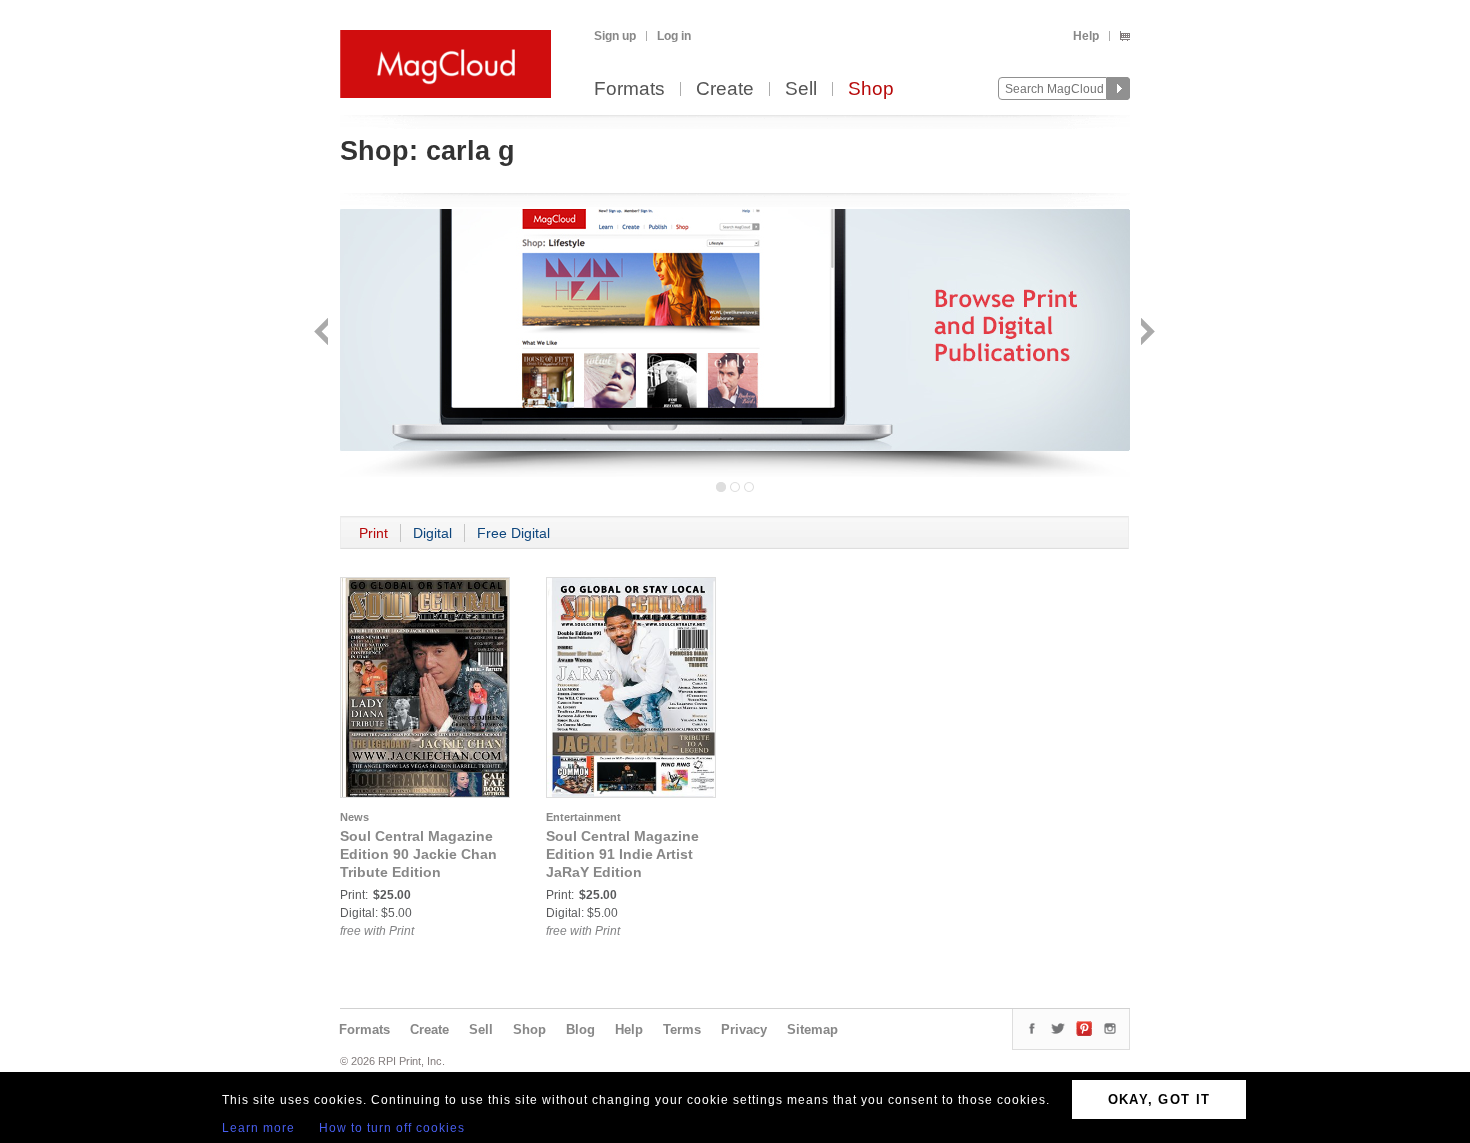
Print (373, 533)
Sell (801, 89)
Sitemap (812, 1029)
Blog (580, 1029)
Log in (674, 36)
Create (725, 89)
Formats (629, 89)
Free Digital (513, 533)
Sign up (615, 36)
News (354, 817)
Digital (432, 533)
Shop (871, 89)
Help (1086, 36)
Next (1145, 333)
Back (323, 333)
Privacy (744, 1029)
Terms (682, 1029)
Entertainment (583, 817)
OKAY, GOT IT (1159, 1099)
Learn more (258, 1128)
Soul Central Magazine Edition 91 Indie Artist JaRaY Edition (622, 854)
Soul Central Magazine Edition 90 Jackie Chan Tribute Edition (418, 854)
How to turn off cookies (392, 1128)
